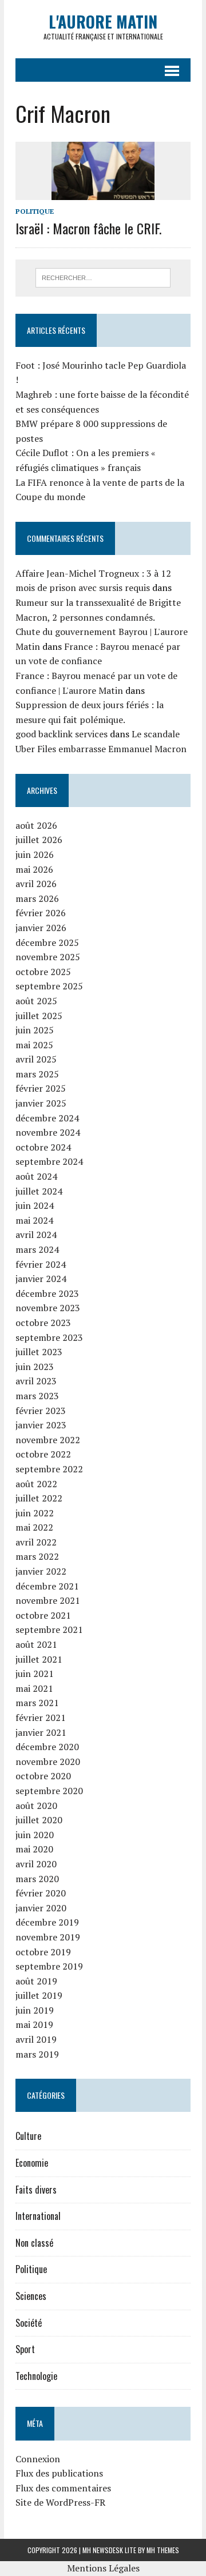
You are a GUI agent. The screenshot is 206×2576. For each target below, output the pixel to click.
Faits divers (36, 2190)
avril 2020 (36, 1864)
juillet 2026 (39, 840)
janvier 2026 (41, 928)
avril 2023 (36, 1381)
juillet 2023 (39, 1352)
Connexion (38, 2459)
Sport (25, 2349)
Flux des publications (59, 2473)
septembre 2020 (49, 1791)
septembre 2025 (49, 986)
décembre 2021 (47, 1586)
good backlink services (62, 734)
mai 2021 (34, 1688)
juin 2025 (35, 1030)
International (38, 2216)
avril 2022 (36, 1542)
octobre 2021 (43, 1615)
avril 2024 (36, 1235)
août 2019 (36, 1981)
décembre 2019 (47, 1922)
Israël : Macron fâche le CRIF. (88, 228)
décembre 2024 (47, 1118)
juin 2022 (35, 1513)
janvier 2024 (41, 1279)
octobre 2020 (43, 1776)
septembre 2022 (49, 1469)
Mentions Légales (103, 2568)
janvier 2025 (41, 1103)
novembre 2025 (48, 957)
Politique (35, 211)
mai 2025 (34, 1045)
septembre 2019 (49, 1966)
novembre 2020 (48, 1762)
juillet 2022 (39, 1498)
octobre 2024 (43, 1147)
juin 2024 (35, 1205)
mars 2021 (37, 1703)
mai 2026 (34, 869)
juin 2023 (35, 1367)
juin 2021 (35, 1674)
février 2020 (41, 1893)
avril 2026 (36, 884)
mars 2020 (37, 1879)
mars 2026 (37, 898)
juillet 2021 (39, 1659)
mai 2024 (34, 1220)
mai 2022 (34, 1527)
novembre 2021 (48, 1600)
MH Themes (163, 2550)
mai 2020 (34, 1849)
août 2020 (36, 1806)
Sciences (31, 2296)
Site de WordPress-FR (60, 2502)
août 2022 (36, 1484)
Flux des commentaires (63, 2488)
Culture (28, 2136)
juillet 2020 (39, 1820)
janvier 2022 (41, 1571)
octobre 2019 (43, 1952)
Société (29, 2323)
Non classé (34, 2243)
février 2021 (41, 1718)
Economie (32, 2163)
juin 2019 (35, 2010)
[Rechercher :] (103, 277)
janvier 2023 (41, 1425)
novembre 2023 (48, 1308)
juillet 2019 (39, 1995)
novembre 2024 (48, 1132)
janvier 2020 (41, 1908)
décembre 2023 (47, 1293)
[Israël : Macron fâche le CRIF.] (103, 192)
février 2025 (41, 1088)
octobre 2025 (43, 972)
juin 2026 (35, 854)
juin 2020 (35, 1835)
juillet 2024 (39, 1191)
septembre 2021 (49, 1630)
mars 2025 (37, 1074)
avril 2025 (36, 1059)
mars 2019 (37, 2054)
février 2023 (41, 1411)
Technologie (36, 2376)
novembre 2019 (48, 1937)
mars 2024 (37, 1249)
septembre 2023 (49, 1337)
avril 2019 (36, 2039)
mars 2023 (37, 1396)
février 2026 (41, 913)
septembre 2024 (49, 1161)
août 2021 (36, 1644)
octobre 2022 (43, 1454)
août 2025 (36, 1001)
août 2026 (36, 825)
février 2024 (41, 1264)
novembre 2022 (48, 1440)
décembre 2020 (47, 1747)
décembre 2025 (47, 942)
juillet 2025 (39, 1016)
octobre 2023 (43, 1323)
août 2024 (36, 1176)
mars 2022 (37, 1556)
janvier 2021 (41, 1732)
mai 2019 (34, 2024)
